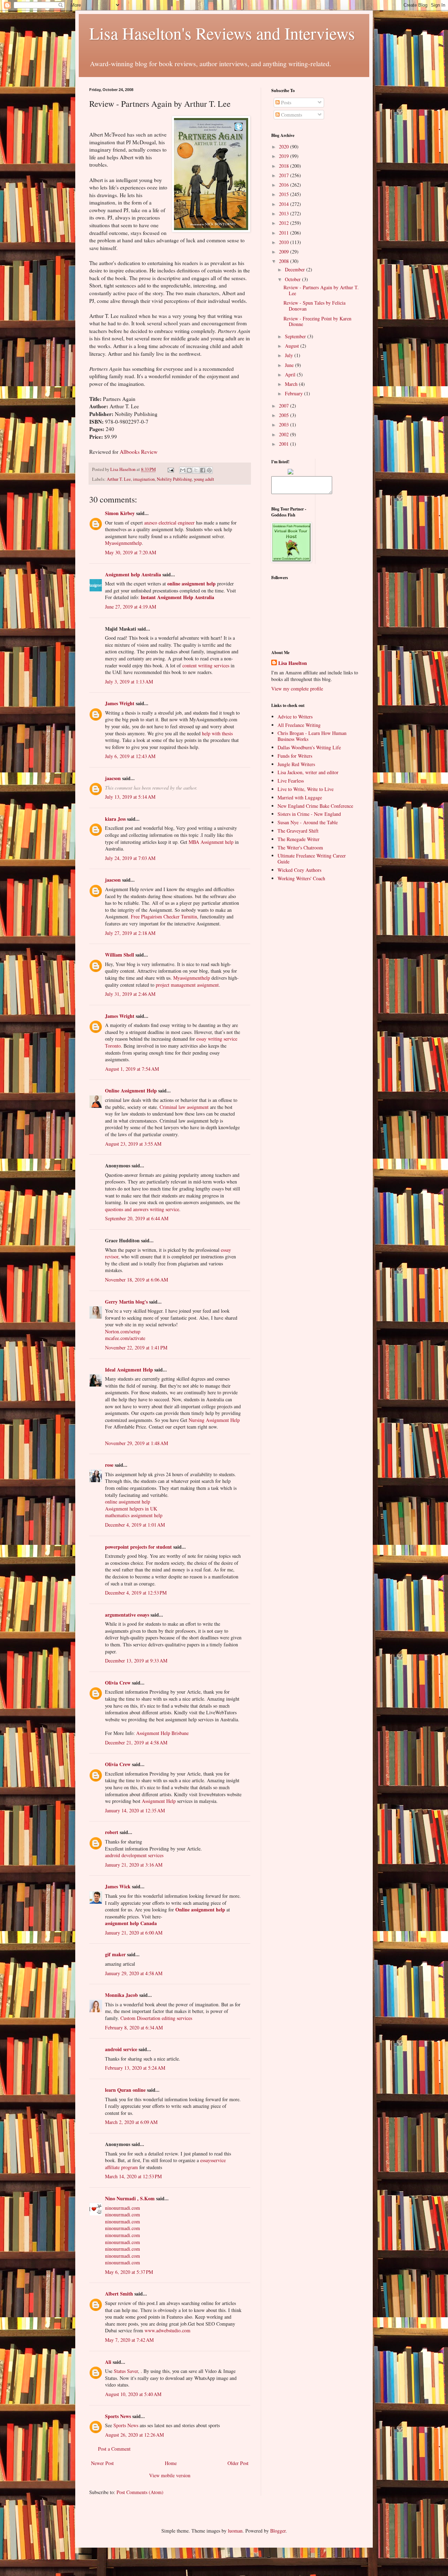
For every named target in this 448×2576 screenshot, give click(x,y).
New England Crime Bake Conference (315, 806)
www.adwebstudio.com (167, 2330)
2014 (285, 204)
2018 (285, 166)
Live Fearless (291, 781)
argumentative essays (127, 1615)
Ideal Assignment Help (129, 1370)
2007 (285, 406)
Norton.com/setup (123, 1331)
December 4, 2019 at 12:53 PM (136, 1593)
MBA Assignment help (211, 842)
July (290, 355)
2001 (285, 444)
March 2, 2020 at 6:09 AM (131, 2122)
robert (112, 1832)
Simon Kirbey (120, 513)
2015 (285, 194)
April (291, 374)
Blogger (278, 2531)
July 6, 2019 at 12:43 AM (130, 756)
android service (121, 2049)
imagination (144, 479)
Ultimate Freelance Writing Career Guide (312, 859)
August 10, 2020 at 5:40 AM (133, 2394)
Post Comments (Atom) (140, 2492)
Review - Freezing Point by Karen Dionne (317, 321)
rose (109, 1465)
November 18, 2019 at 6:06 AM (136, 1280)
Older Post (238, 2463)
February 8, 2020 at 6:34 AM (134, 2028)
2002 (285, 434)
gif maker (115, 1954)
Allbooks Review (139, 452)
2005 (285, 415)
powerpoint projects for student (138, 1547)
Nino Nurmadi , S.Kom (130, 2198)
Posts (285, 102)
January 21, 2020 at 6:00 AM (134, 1933)
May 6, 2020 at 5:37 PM (129, 2272)
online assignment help (191, 584)
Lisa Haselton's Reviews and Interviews (222, 33)
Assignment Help (159, 1801)
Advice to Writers (295, 717)
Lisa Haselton (123, 469)
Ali (108, 2362)
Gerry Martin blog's (126, 1302)
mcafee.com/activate (125, 1338)
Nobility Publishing (174, 479)
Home (171, 2463)
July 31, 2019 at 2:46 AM (130, 994)
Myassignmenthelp (123, 543)
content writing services (206, 665)
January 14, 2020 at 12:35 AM (135, 1810)
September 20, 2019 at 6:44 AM (137, 1218)
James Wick (118, 1886)
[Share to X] (196, 470)
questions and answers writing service (142, 1209)
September (296, 336)
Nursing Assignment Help (214, 1420)
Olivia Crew (118, 1683)
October (293, 279)
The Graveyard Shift (298, 831)
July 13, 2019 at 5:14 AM (130, 797)
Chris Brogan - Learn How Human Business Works (312, 736)
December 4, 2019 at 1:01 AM (135, 1525)
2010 (285, 242)
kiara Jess (115, 819)
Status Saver (126, 2371)
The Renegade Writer (299, 839)
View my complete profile (297, 689)
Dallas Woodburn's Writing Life (309, 747)
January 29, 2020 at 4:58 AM (134, 1973)
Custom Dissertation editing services (156, 2018)
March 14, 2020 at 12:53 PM (133, 2176)
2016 (285, 185)
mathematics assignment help (134, 1515)
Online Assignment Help (131, 1091)
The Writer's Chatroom (300, 848)
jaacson (113, 778)
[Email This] (183, 470)
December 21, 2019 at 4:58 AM (136, 1742)
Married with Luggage (300, 797)
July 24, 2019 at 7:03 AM (130, 858)
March (292, 384)
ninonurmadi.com (122, 2208)
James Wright (120, 703)
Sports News (118, 2416)
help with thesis (217, 733)
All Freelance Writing (299, 725)
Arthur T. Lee (119, 479)
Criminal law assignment (184, 1107)
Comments (291, 115)
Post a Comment (114, 2449)
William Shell (120, 955)
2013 (285, 213)
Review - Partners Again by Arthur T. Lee (321, 290)
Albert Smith (119, 2294)
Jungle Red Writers (296, 764)
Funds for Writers (295, 756)
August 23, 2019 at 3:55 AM (133, 1144)
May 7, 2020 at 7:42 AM (129, 2340)
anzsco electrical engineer (169, 523)
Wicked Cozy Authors (299, 870)
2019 (285, 156)
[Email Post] (170, 469)
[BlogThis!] (189, 470)
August (293, 346)
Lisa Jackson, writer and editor (308, 772)
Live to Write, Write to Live (306, 789)
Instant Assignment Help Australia (177, 597)
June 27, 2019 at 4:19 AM (131, 607)
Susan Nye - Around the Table (308, 822)
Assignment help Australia (133, 574)
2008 (285, 261)
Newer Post (102, 2463)
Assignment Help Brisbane (162, 1733)
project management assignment (187, 985)
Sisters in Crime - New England (309, 814)
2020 (285, 147)
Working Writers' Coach (301, 878)
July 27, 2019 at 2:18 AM (130, 933)
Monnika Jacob (121, 1995)
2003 (285, 425)
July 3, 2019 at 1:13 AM (129, 682)
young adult (204, 479)
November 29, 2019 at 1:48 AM (136, 1443)
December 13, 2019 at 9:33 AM (136, 1661)
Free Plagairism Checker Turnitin (164, 916)
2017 (285, 175)
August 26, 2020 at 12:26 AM (134, 2435)
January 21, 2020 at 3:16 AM (134, 1865)
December (296, 269)
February (295, 393)
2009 (285, 252)
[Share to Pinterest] (209, 470)
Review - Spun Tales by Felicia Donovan (314, 306)
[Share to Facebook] (203, 470)
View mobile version (170, 2475)
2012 (285, 223)
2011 (285, 233)
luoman (235, 2531)
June (290, 365)
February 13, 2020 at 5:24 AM (135, 2068)
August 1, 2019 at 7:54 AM (132, 1069)
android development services (134, 1855)
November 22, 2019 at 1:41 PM (136, 1348)
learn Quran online (125, 2090)
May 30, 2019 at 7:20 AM (131, 552)
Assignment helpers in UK (131, 1509)
